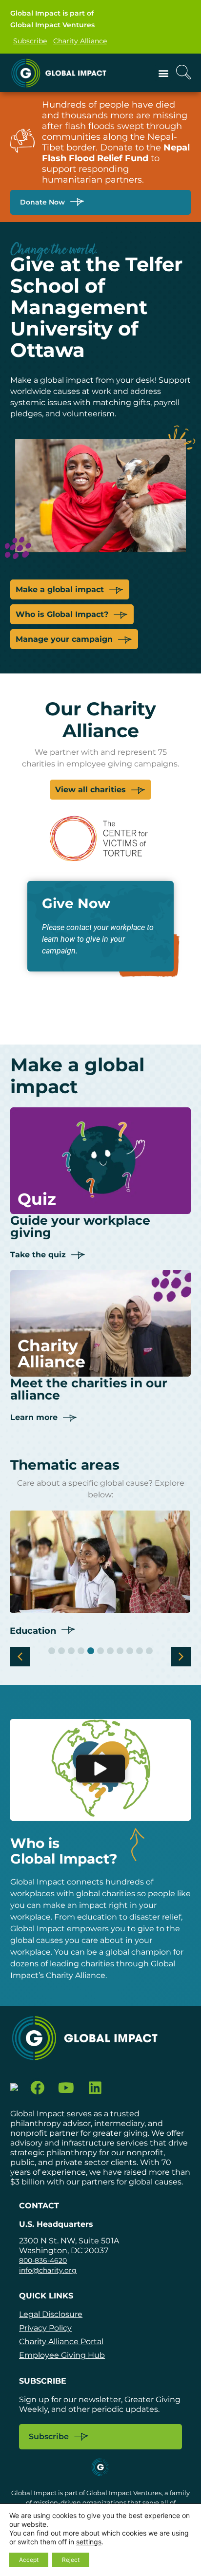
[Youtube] (66, 2088)
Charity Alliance (80, 41)
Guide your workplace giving (80, 1226)
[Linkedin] (95, 2088)
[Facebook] (38, 2088)
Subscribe (30, 41)
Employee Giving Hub (62, 2355)
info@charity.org (48, 2270)
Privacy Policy (45, 2328)
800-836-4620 (43, 2260)
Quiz (37, 1199)
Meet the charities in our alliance (89, 1389)
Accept (29, 2560)
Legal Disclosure (51, 2314)
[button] (163, 73)
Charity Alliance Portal (61, 2342)
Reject (71, 2560)
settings (89, 2542)
